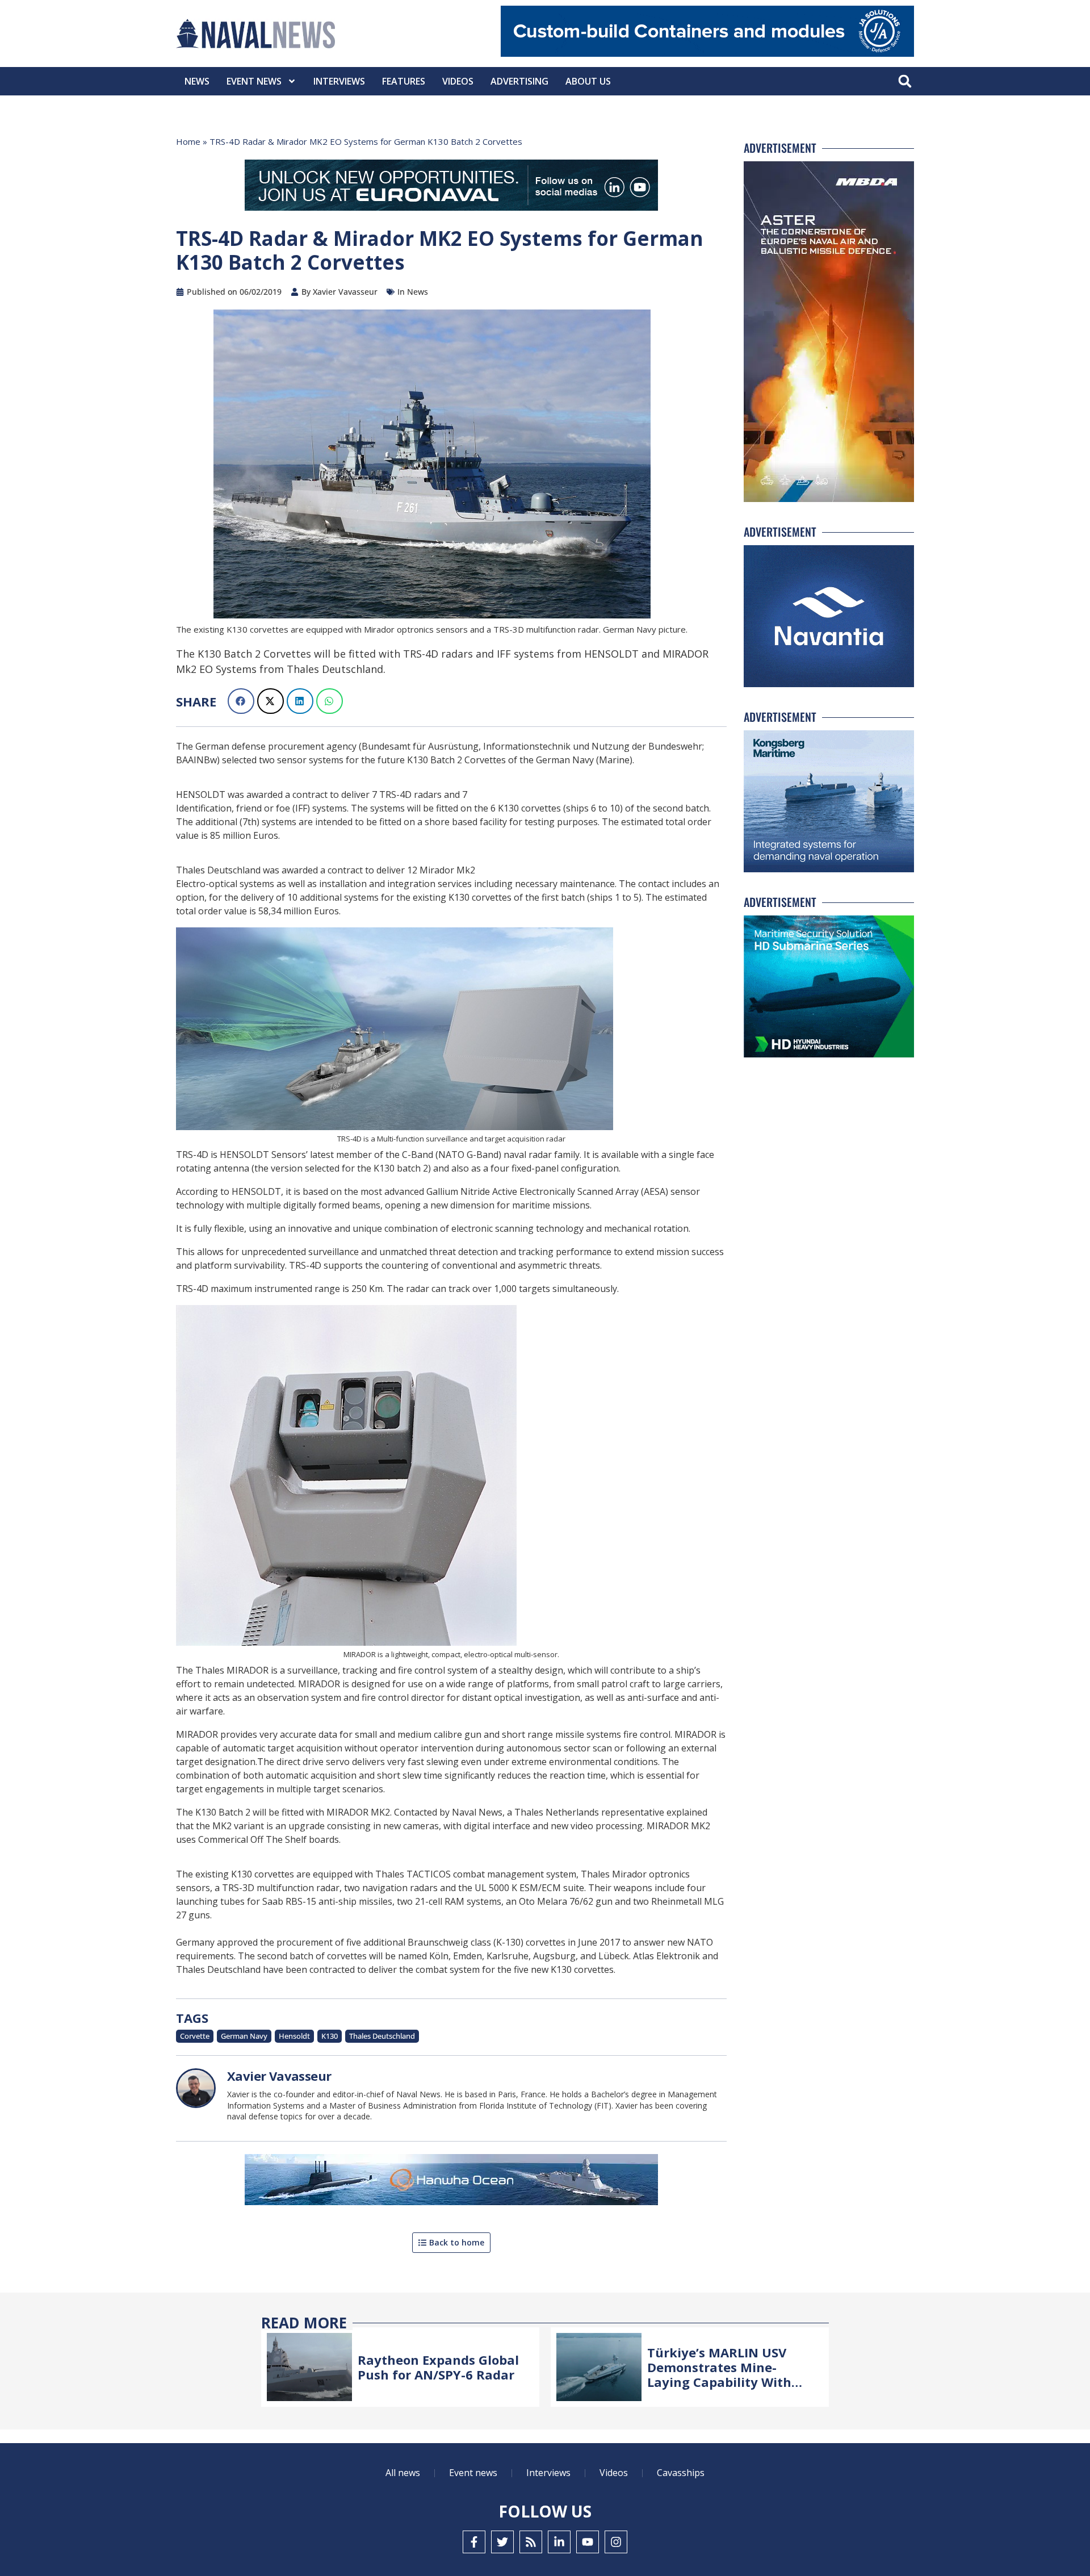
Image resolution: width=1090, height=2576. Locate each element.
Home (188, 141)
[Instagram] (616, 2542)
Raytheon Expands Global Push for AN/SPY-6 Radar (438, 2367)
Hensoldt (294, 2036)
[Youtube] (588, 2542)
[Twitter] (502, 2542)
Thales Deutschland (382, 2036)
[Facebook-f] (474, 2542)
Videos (458, 81)
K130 (330, 2036)
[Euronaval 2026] (451, 187)
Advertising (519, 81)
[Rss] (531, 2542)
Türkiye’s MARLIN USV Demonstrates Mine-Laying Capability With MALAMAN (719, 2375)
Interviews (339, 81)
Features (404, 81)
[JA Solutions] (707, 54)
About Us (588, 81)
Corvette (195, 2036)
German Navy (244, 2036)
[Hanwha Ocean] (451, 2182)
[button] (905, 81)
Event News (254, 81)
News (197, 81)
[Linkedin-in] (559, 2542)
